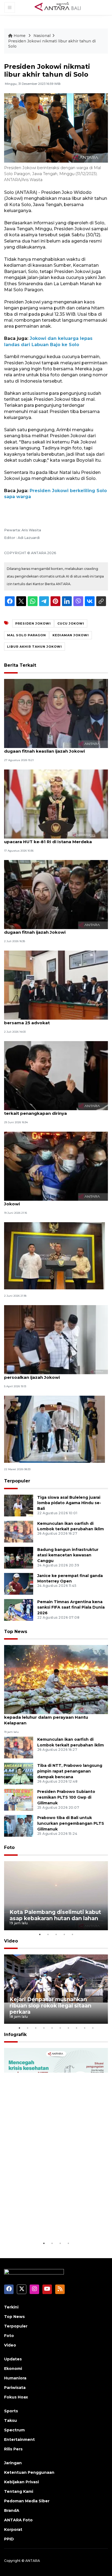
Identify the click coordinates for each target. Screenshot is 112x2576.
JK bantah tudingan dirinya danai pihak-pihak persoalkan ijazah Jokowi (54, 1374)
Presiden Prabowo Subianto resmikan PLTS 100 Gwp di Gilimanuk (66, 1797)
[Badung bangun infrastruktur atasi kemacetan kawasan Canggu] (19, 1557)
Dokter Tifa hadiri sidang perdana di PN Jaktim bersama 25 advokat (56, 1020)
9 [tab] (85, 2028)
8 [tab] (76, 2028)
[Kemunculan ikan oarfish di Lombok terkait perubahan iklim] (19, 1531)
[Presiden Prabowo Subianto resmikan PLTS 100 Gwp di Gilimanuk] (19, 1800)
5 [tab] (72, 1934)
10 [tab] (93, 2028)
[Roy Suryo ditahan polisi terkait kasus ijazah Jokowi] (56, 1166)
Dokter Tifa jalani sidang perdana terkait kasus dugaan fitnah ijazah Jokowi (56, 929)
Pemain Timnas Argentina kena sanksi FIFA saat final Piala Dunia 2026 (71, 1607)
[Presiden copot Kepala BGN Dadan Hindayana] (55, 1256)
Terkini (11, 2307)
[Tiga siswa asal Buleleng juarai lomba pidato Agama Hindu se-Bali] (19, 1505)
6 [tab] (60, 2028)
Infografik (15, 2035)
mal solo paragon (27, 635)
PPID (9, 2539)
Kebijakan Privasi (21, 2482)
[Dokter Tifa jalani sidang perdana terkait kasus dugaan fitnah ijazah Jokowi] (56, 894)
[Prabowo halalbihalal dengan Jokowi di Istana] (55, 1429)
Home (20, 36)
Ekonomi (13, 2369)
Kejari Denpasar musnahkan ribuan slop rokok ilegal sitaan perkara (50, 2006)
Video (11, 1941)
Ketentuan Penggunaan (29, 2472)
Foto (9, 1847)
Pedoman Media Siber (27, 2501)
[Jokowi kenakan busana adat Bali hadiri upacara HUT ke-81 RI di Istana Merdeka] (56, 804)
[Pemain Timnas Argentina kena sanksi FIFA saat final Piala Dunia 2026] (19, 1610)
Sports (11, 2411)
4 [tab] (64, 1934)
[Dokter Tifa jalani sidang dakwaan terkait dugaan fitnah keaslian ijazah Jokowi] (56, 713)
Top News (16, 1632)
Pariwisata (15, 2388)
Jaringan (13, 2463)
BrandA (12, 2510)
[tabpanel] (56, 1896)
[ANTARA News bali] (61, 7)
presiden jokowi (33, 623)
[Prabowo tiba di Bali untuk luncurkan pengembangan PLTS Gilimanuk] (19, 1826)
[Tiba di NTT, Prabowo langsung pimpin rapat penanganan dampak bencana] (19, 1773)
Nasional (42, 36)
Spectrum (14, 2430)
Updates (13, 2359)
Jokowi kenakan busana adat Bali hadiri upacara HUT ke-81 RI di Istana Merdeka (48, 839)
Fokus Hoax (16, 2397)
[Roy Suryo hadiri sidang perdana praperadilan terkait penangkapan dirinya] (56, 1075)
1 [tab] (40, 1934)
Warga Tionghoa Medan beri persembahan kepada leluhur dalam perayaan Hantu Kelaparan (52, 1717)
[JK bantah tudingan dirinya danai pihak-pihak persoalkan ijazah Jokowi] (56, 1339)
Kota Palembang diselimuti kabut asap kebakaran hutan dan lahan (55, 1915)
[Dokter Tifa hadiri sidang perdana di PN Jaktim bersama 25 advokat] (56, 985)
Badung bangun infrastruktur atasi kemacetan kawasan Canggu (68, 1555)
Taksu (10, 2420)
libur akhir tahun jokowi (35, 647)
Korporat (13, 2530)
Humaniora (15, 2378)
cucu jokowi (71, 623)
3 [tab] (56, 1934)
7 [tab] (68, 2028)
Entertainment (19, 2440)
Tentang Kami (19, 2491)
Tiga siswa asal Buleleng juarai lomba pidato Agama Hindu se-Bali (69, 1503)
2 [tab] (48, 1934)
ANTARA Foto (18, 2520)
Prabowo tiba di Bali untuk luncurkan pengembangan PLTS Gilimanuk (71, 1823)
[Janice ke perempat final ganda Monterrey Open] (19, 1583)
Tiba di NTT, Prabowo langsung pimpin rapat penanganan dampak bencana (70, 1771)
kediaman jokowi (71, 635)
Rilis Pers (13, 2449)
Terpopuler (17, 1481)
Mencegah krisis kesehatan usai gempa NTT (54, 2223)
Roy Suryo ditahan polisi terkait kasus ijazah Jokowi (53, 1201)
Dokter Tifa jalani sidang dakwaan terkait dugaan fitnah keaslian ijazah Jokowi (50, 748)
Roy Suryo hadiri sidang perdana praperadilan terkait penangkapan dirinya (55, 1110)
